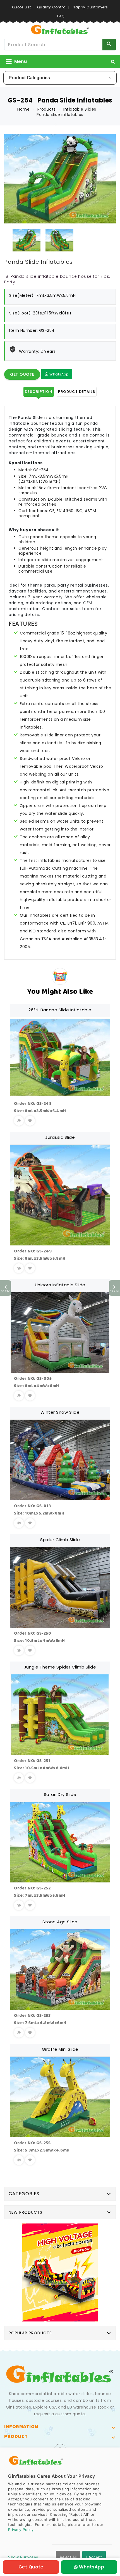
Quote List (21, 7)
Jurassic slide (60, 1137)
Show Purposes (23, 2557)
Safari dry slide (60, 1794)
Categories (24, 2194)
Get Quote (22, 374)
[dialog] (60, 2512)
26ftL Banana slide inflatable (60, 1010)
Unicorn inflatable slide (60, 1285)
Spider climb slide (60, 1540)
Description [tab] (39, 392)
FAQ (61, 16)
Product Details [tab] (77, 392)
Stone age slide (60, 1922)
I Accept (94, 2557)
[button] (113, 62)
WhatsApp (59, 374)
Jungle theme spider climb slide (60, 1667)
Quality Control (52, 7)
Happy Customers (90, 7)
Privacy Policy (21, 2530)
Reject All (68, 2557)
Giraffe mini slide (60, 2049)
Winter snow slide (60, 1412)
